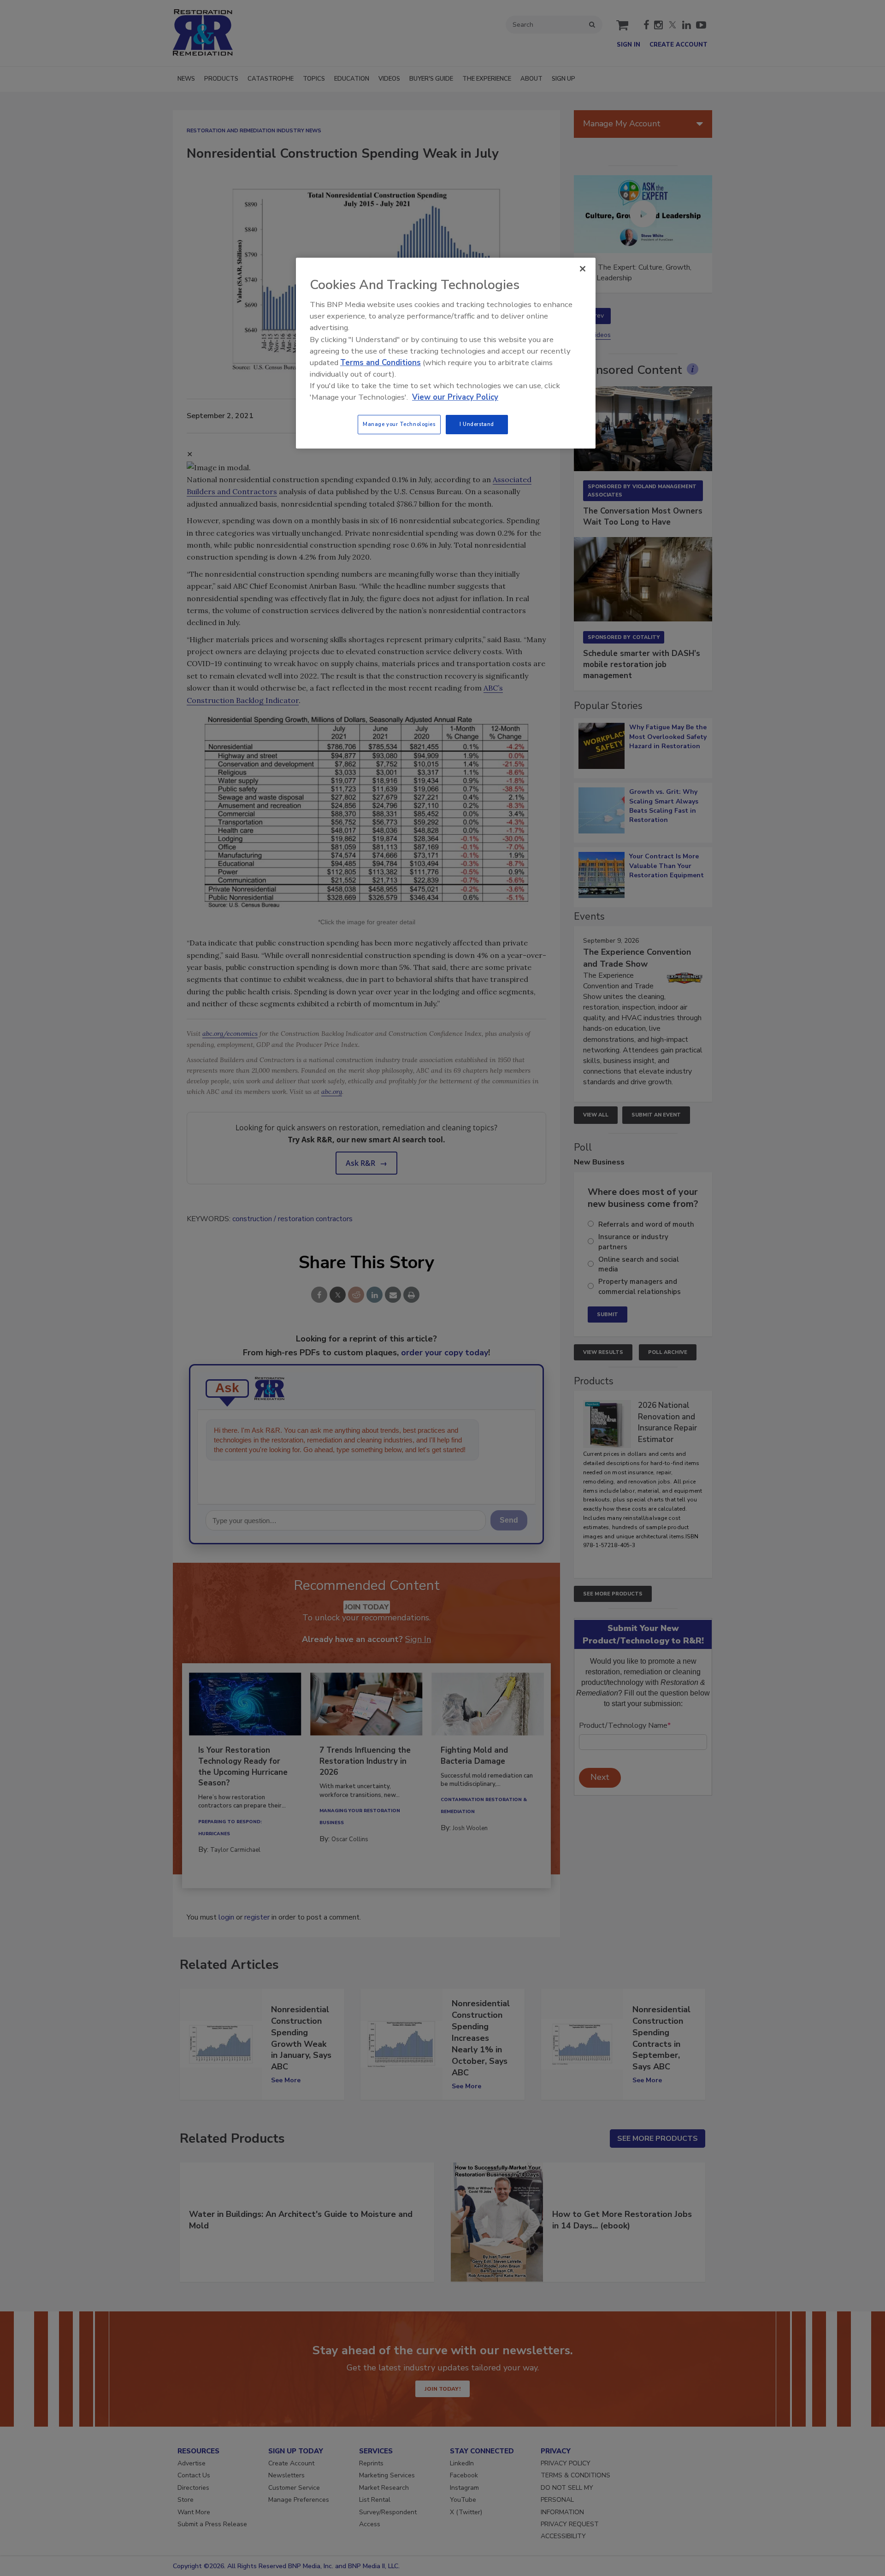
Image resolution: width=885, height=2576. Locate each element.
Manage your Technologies (399, 424)
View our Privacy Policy (455, 397)
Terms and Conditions (381, 363)
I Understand (477, 424)
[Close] (583, 269)
